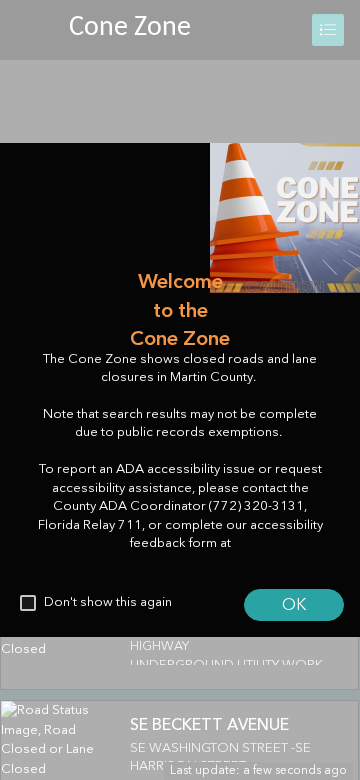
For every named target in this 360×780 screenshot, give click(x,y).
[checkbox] (28, 603)
